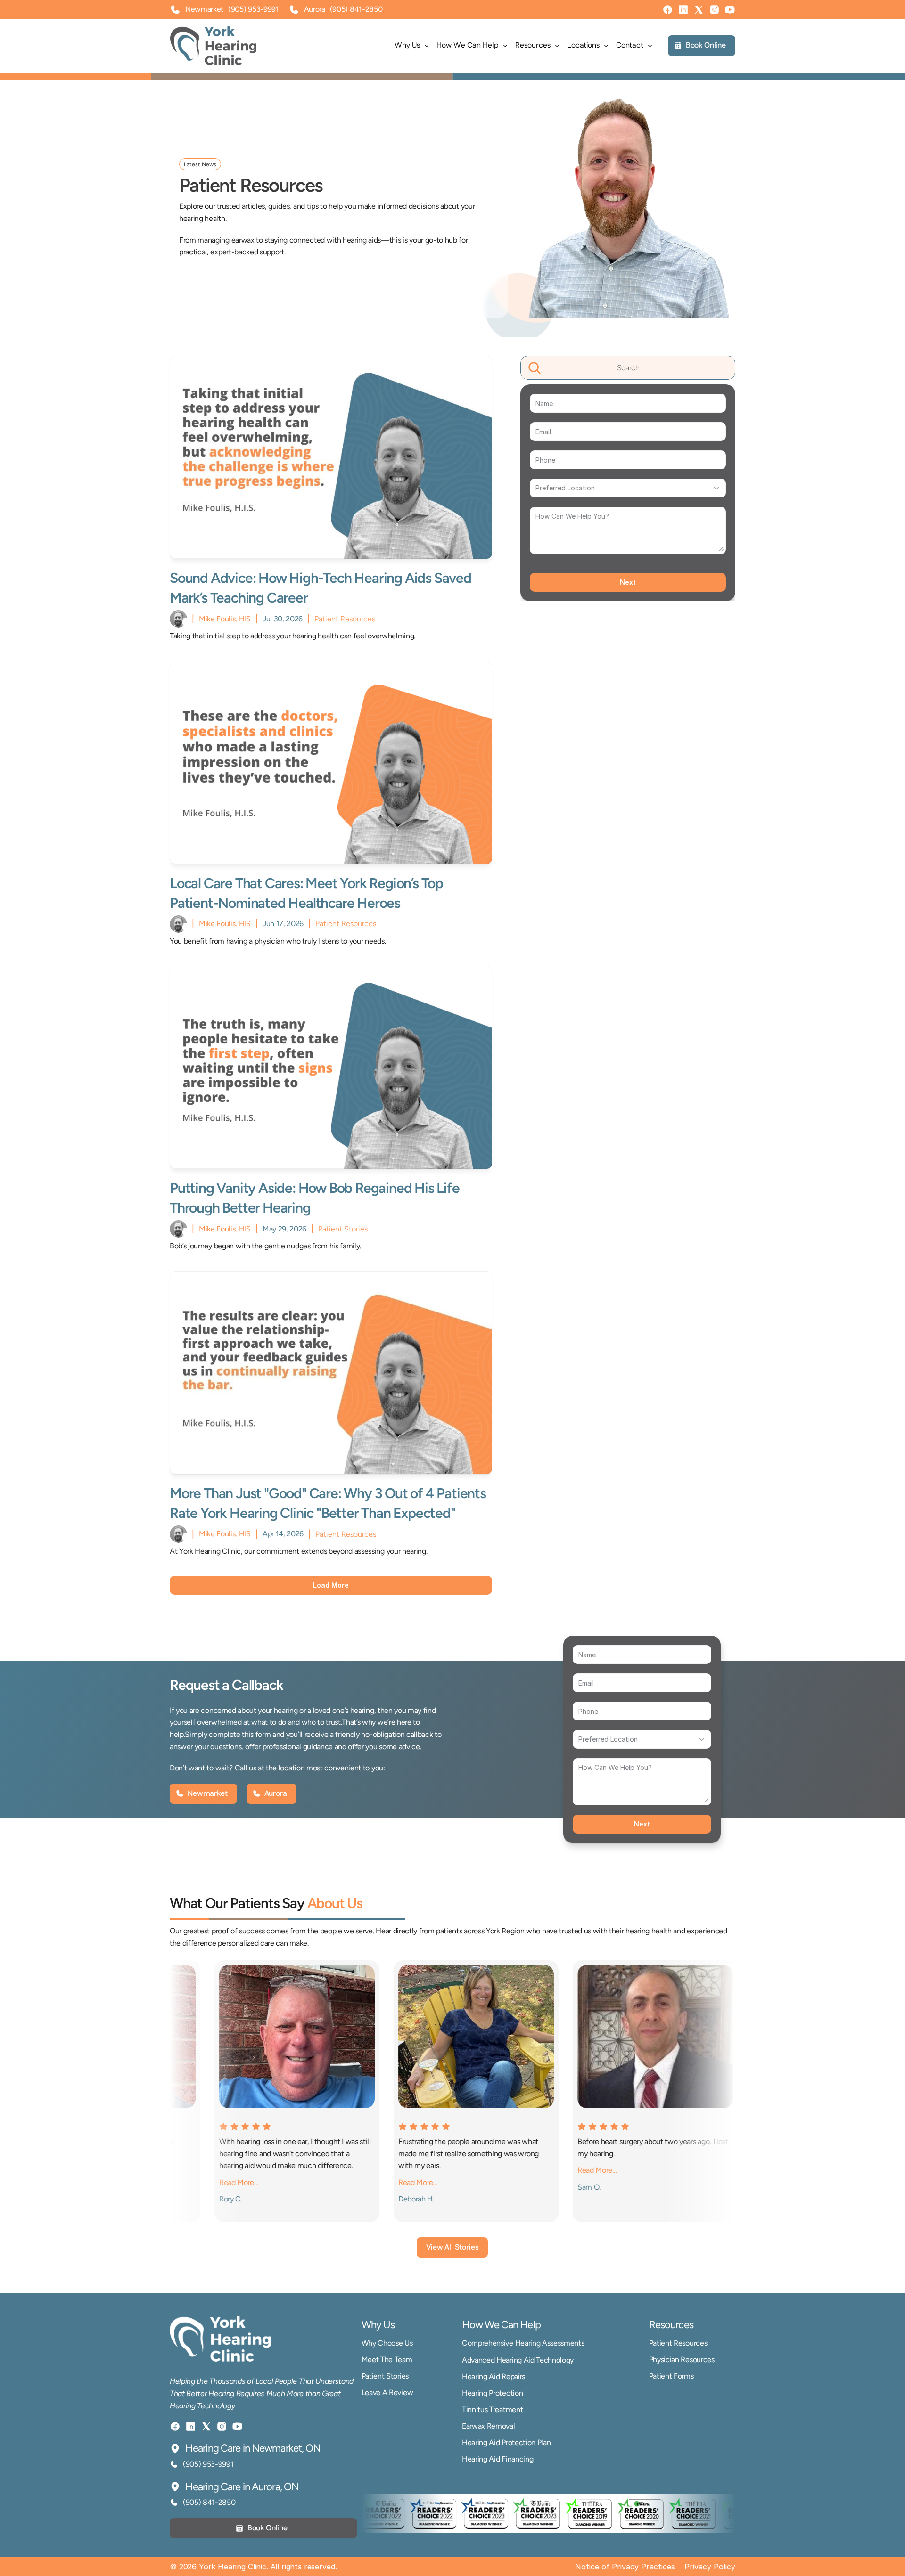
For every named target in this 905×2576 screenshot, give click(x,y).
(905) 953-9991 (254, 9)
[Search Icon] (628, 368)
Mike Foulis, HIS (225, 619)
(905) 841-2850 (356, 9)
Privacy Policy (710, 2567)
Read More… (346, 2182)
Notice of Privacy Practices (625, 2567)
